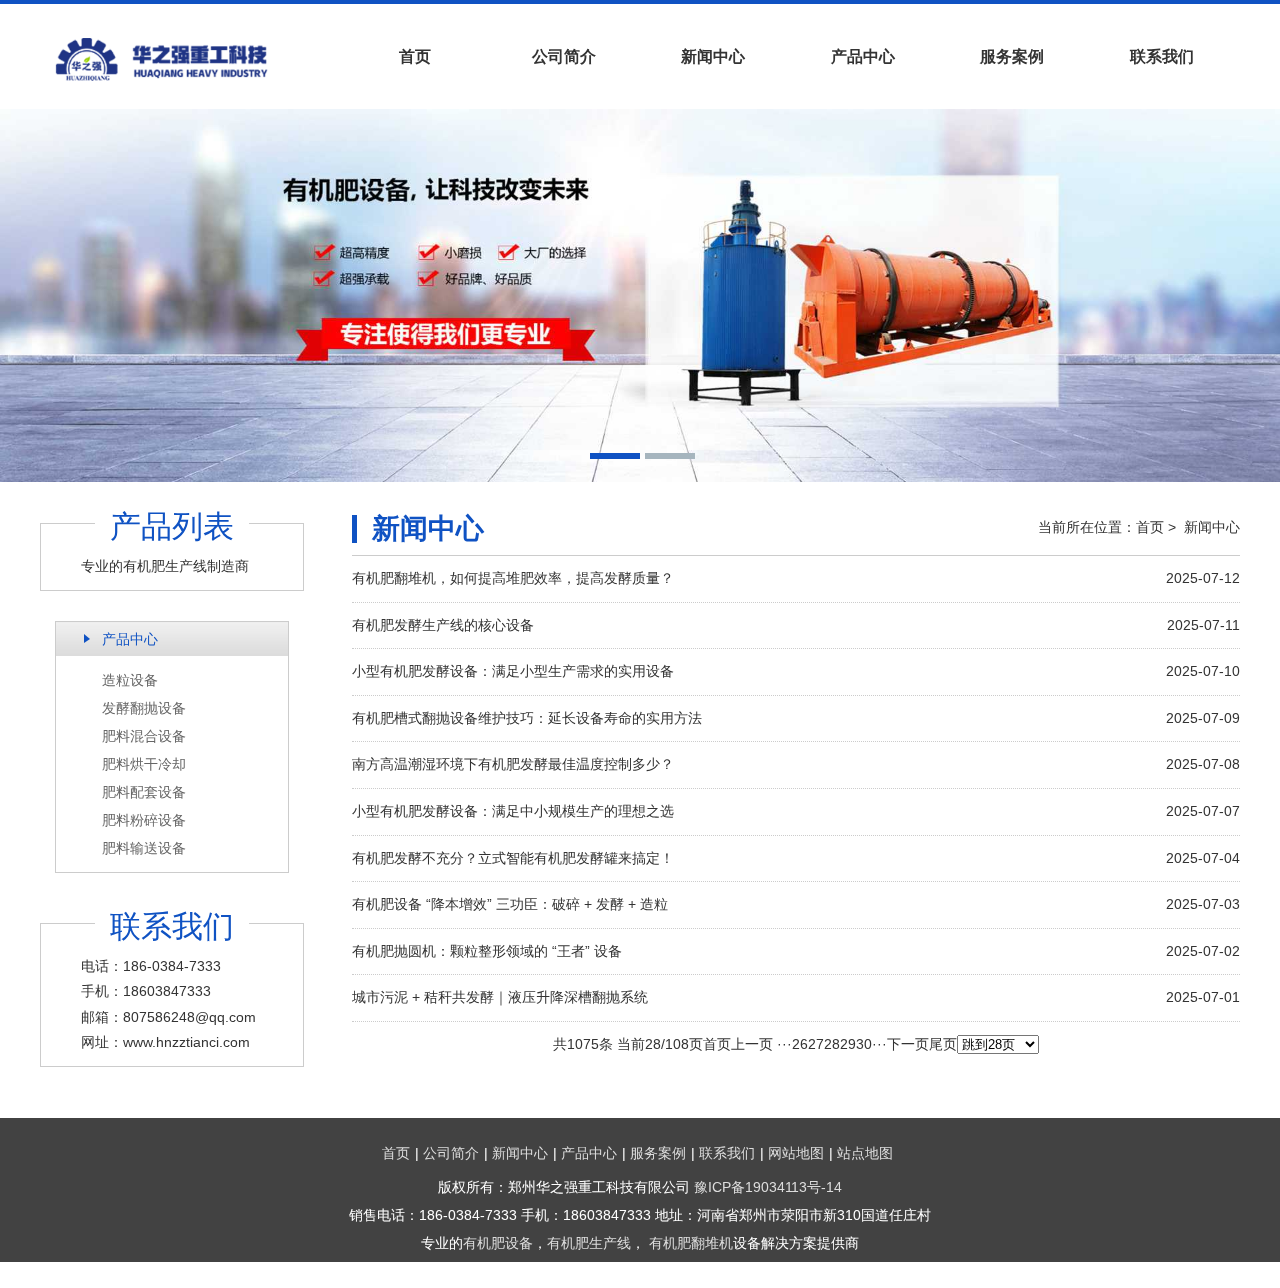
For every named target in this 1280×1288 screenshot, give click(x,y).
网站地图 (796, 1153)
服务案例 (1012, 56)
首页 (415, 56)
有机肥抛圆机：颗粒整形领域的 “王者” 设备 (487, 951)
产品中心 (863, 56)
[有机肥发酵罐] (190, 59)
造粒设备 (130, 680)
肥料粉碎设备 (144, 820)
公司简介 (564, 56)
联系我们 (1162, 56)
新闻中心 (713, 56)
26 (800, 1044)
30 (864, 1044)
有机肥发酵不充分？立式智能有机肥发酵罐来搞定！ (513, 858)
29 (848, 1044)
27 (816, 1044)
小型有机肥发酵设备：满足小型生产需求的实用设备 (513, 671)
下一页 (908, 1044)
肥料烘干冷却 (144, 764)
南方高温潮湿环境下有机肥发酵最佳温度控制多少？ (513, 764)
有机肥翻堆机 (691, 1243)
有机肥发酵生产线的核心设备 (443, 625)
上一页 (752, 1044)
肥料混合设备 (144, 736)
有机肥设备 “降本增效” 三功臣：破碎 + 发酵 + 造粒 (510, 904)
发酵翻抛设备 (144, 708)
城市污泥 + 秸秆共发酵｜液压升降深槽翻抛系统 (500, 997)
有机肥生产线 (589, 1243)
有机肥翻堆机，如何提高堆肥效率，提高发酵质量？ (513, 578)
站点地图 (865, 1153)
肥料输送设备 (144, 848)
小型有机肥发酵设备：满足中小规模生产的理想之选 (513, 811)
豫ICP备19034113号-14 (768, 1187)
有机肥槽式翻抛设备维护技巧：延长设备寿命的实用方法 (527, 718)
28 (832, 1044)
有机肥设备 (498, 1243)
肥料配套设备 (144, 792)
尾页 (943, 1044)
